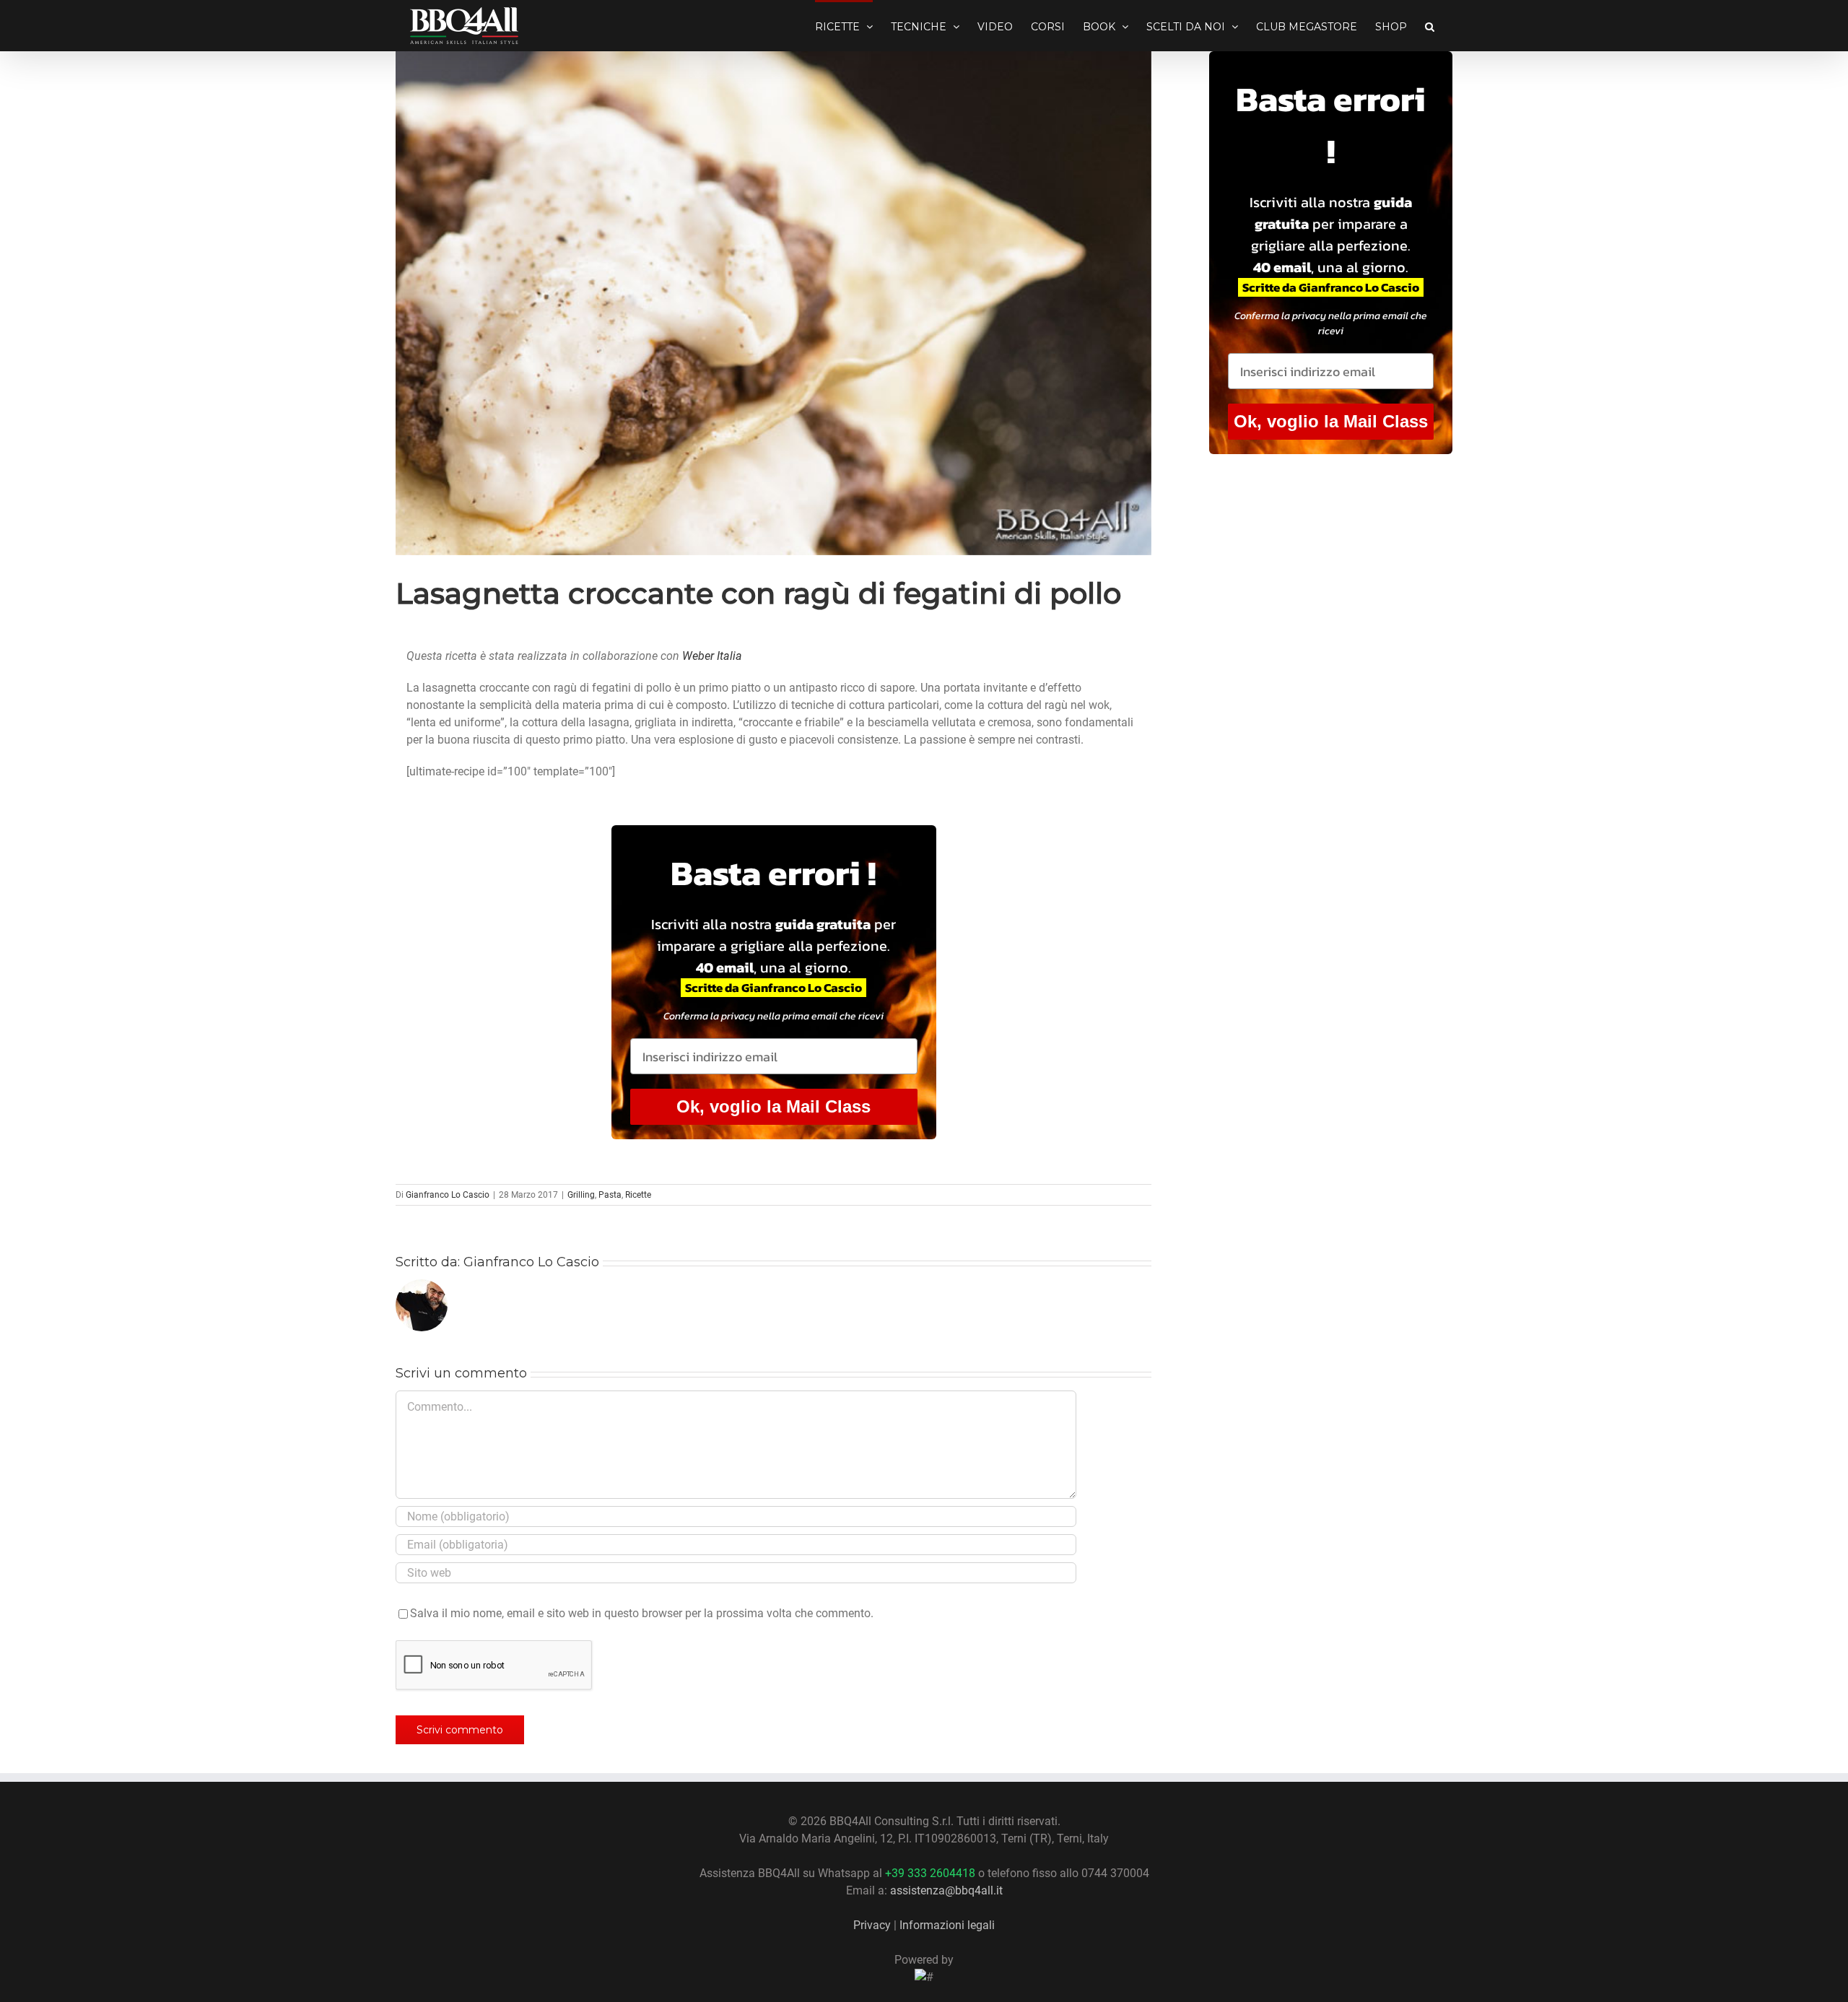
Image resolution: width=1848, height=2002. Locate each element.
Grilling (581, 1195)
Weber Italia (712, 656)
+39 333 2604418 (930, 1873)
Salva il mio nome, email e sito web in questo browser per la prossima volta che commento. (642, 1613)
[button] (1430, 25)
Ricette (638, 1195)
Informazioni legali (947, 1925)
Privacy (872, 1925)
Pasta (610, 1195)
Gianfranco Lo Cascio (448, 1195)
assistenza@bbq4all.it (946, 1890)
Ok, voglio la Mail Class (773, 1106)
